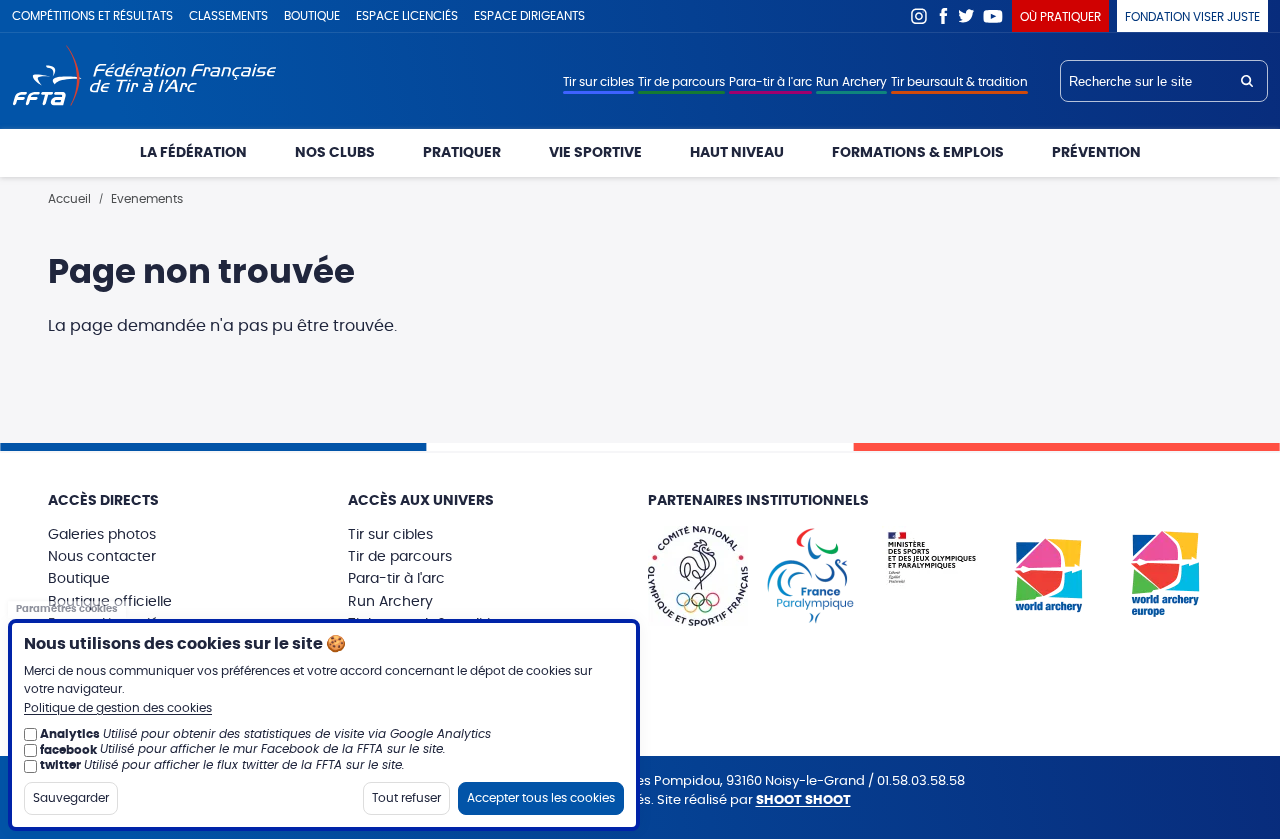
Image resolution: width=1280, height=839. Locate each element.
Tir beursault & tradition (959, 82)
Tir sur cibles (598, 82)
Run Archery (851, 82)
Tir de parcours (681, 82)
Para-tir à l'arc (770, 82)
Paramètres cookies (67, 609)
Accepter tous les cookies (541, 797)
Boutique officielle (110, 602)
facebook (68, 749)
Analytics (70, 734)
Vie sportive (595, 153)
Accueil (69, 199)
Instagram (919, 16)
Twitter (967, 16)
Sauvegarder (71, 797)
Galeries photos (102, 535)
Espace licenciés (407, 16)
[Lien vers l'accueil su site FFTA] (144, 77)
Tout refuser (406, 797)
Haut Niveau (737, 153)
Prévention (1096, 153)
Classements (228, 16)
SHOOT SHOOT (803, 800)
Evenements (147, 199)
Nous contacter (102, 557)
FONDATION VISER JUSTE (1192, 17)
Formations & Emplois (918, 153)
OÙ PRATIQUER (1060, 17)
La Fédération (193, 153)
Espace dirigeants (529, 16)
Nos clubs (335, 153)
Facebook (943, 16)
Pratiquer (462, 153)
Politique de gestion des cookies (118, 708)
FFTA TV (993, 16)
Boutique (312, 16)
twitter (60, 765)
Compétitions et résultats (92, 16)
